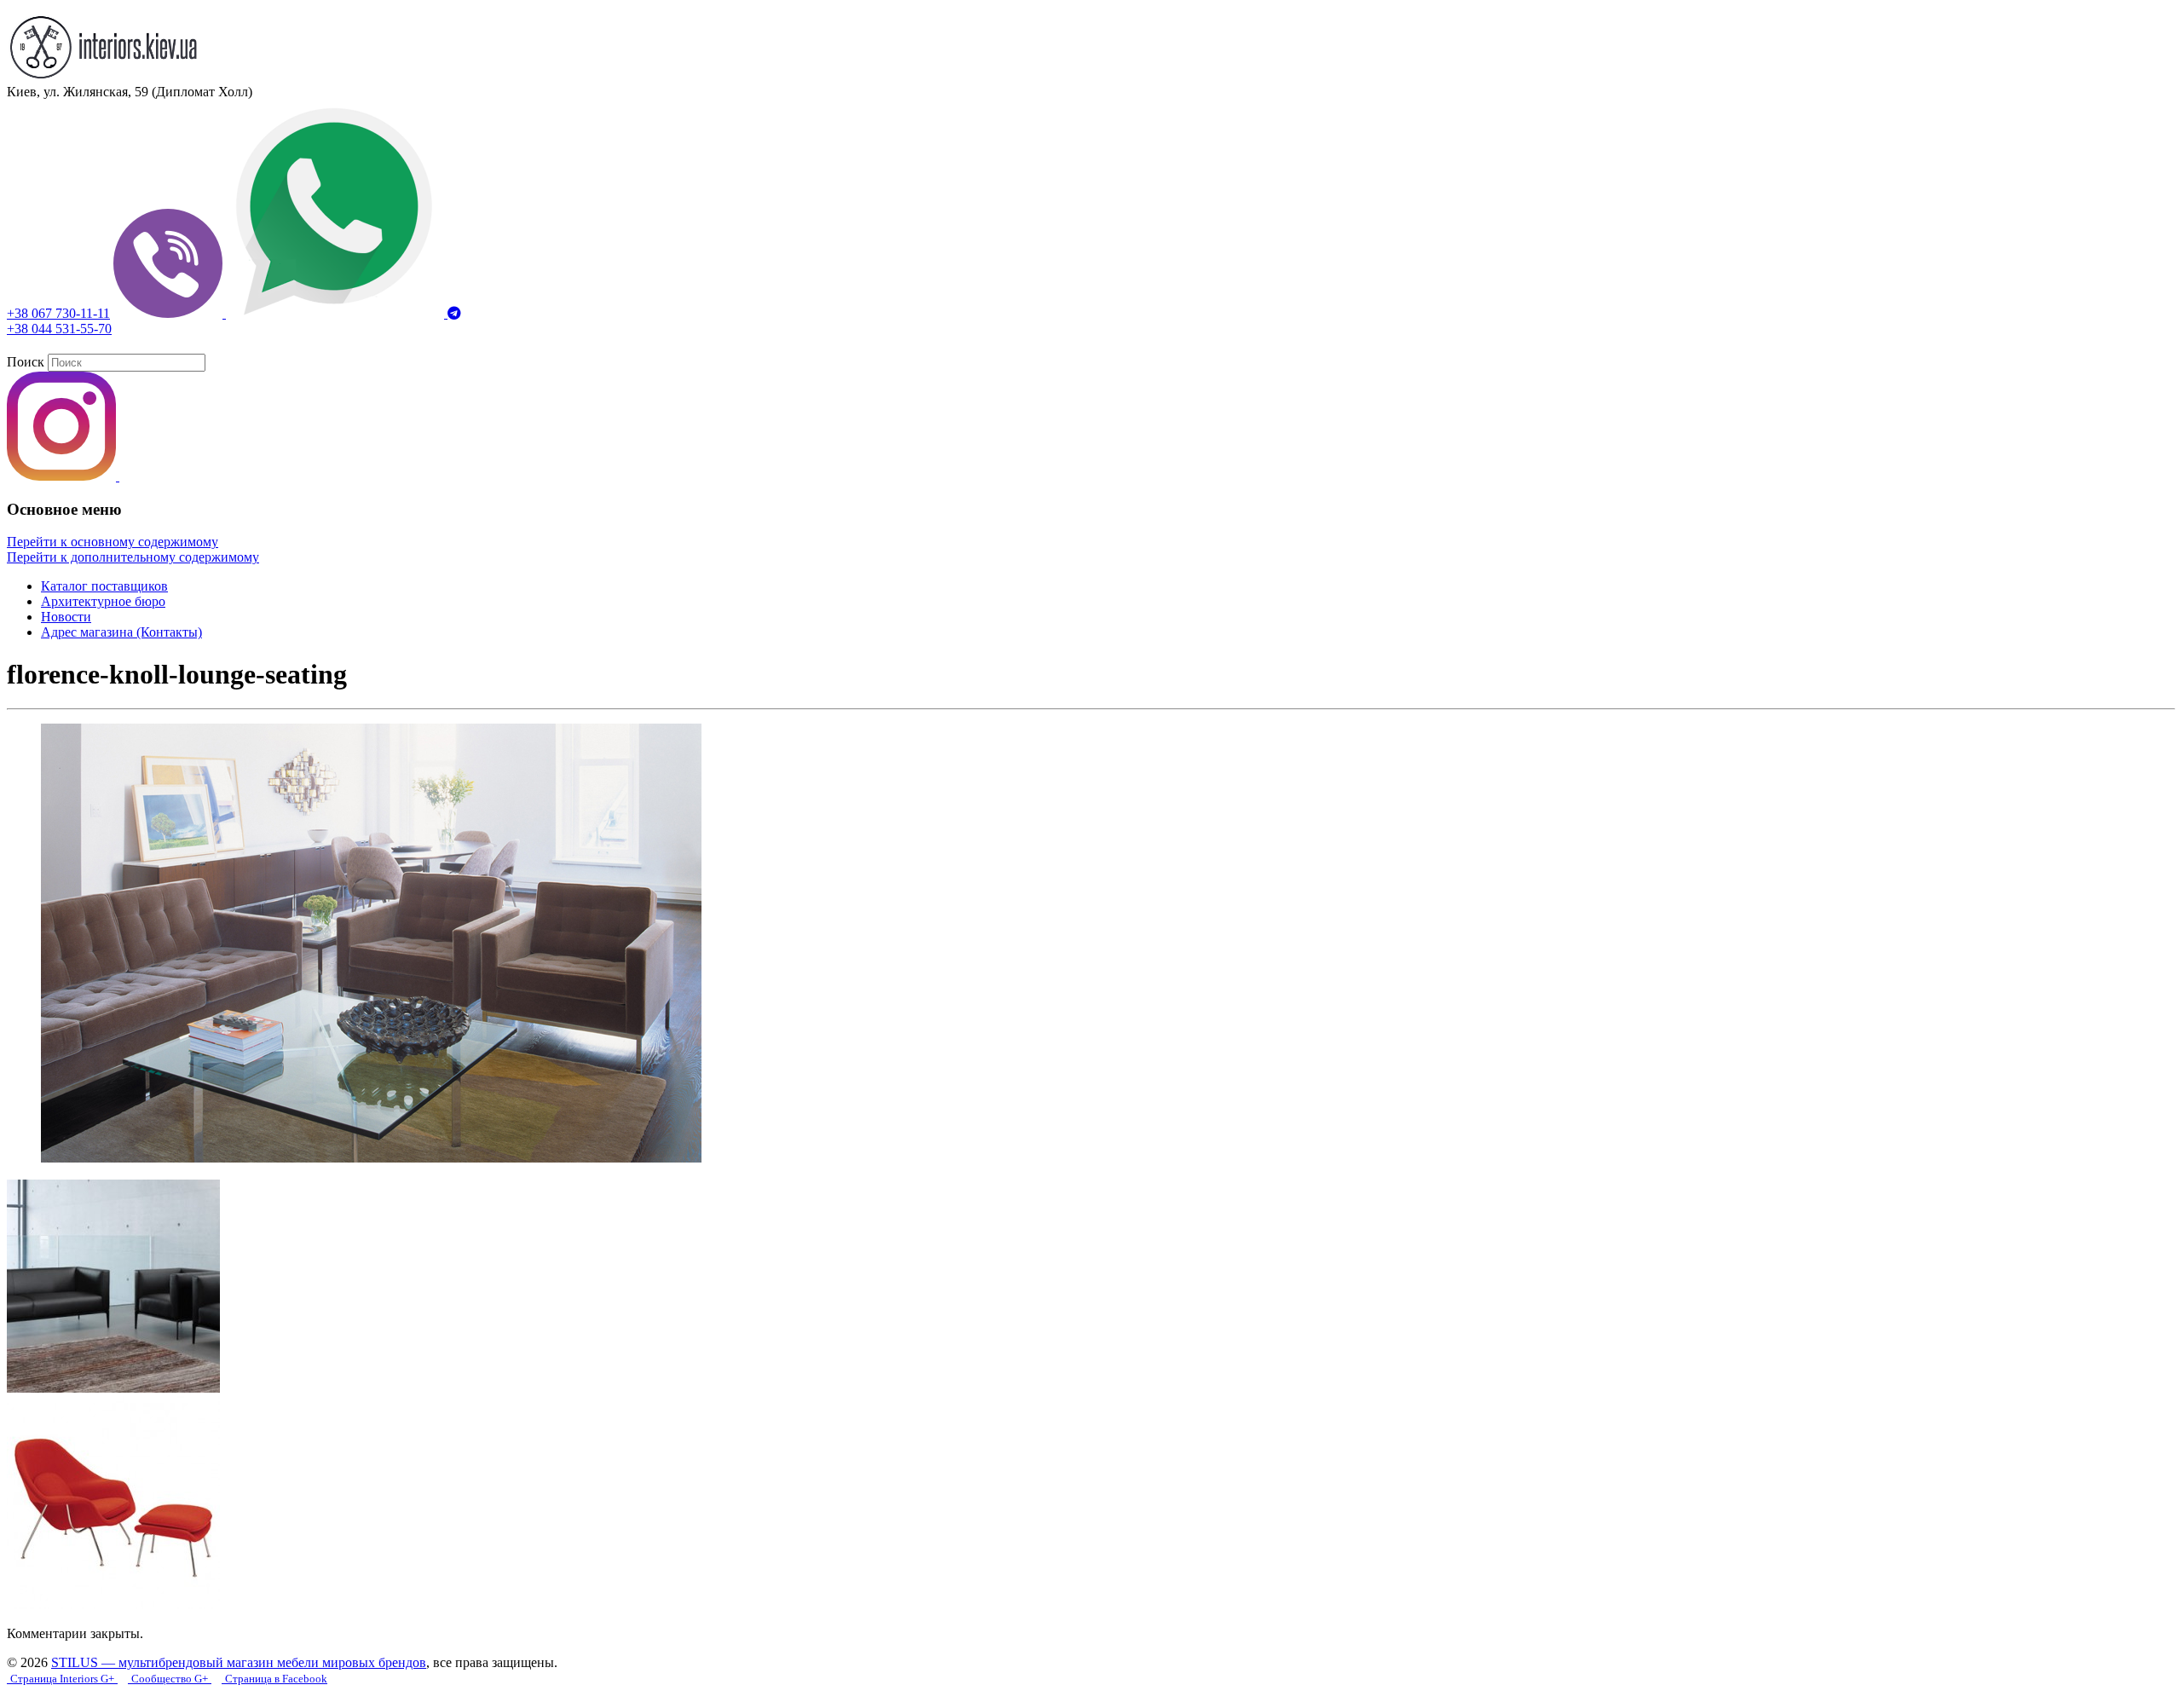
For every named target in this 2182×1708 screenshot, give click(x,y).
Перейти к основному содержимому (113, 542)
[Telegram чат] (454, 313)
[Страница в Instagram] (63, 476)
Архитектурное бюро (103, 601)
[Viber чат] (170, 313)
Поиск (26, 362)
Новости (66, 617)
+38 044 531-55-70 (59, 329)
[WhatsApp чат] (337, 313)
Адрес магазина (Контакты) (121, 632)
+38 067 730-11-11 (58, 313)
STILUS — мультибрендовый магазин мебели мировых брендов (239, 1662)
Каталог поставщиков (104, 586)
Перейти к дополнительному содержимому (133, 557)
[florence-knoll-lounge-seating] (371, 1158)
